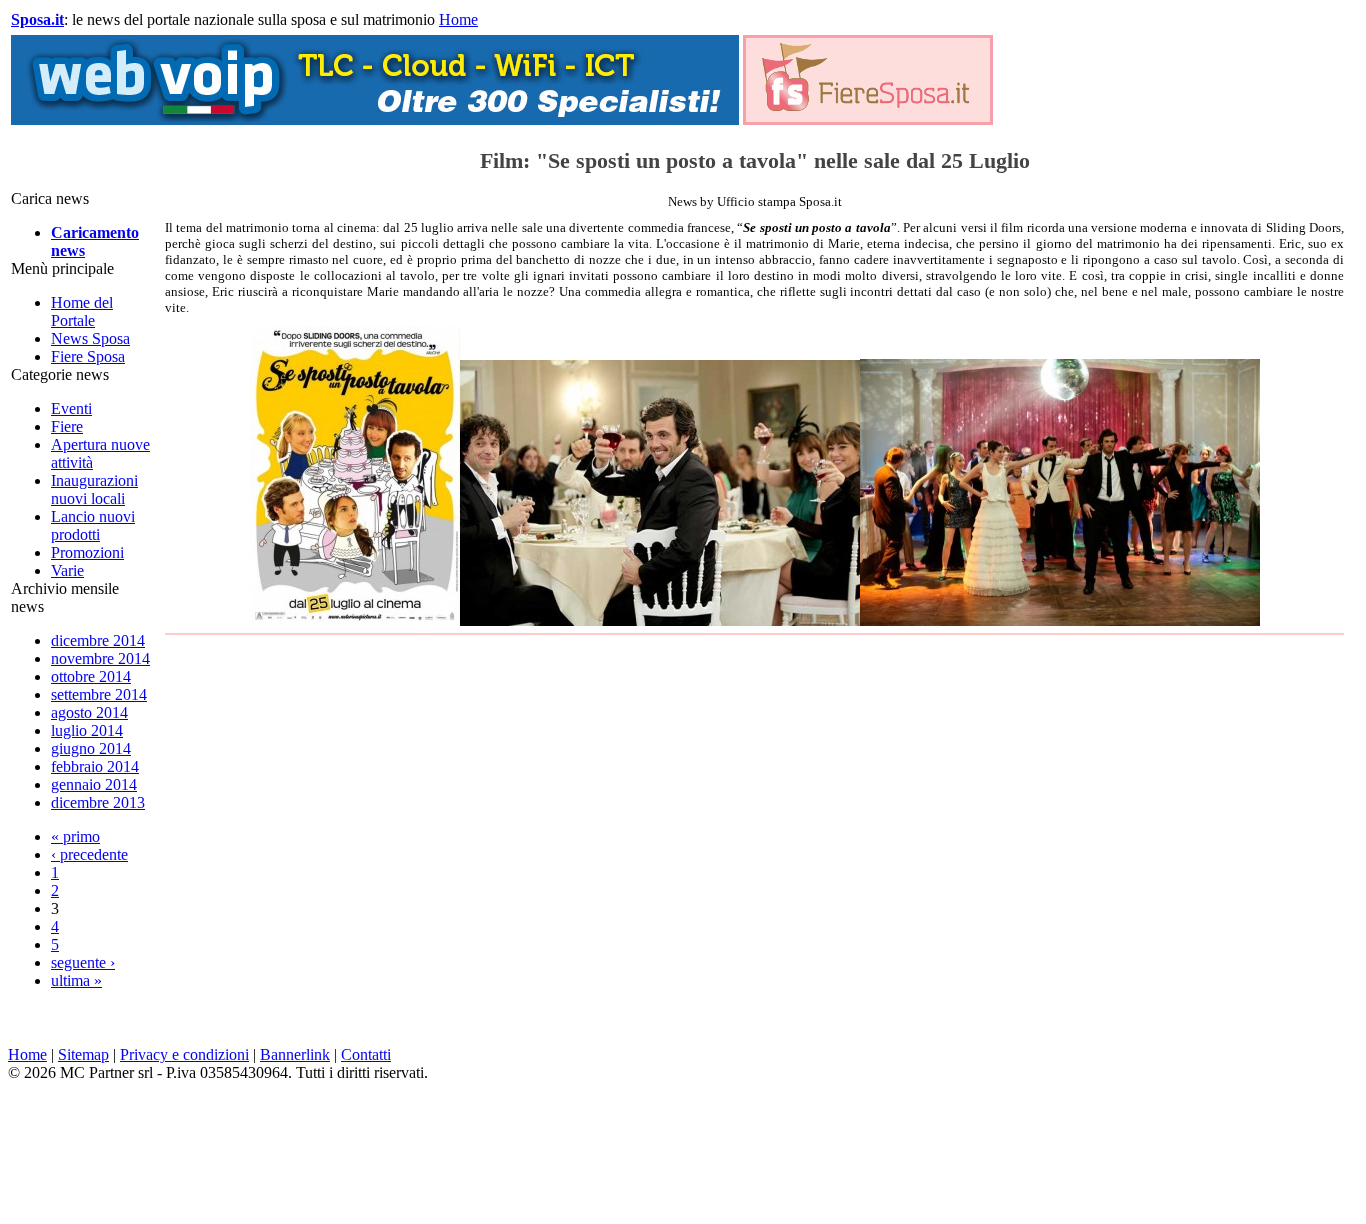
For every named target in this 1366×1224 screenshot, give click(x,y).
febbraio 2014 (95, 766)
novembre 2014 (100, 658)
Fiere (67, 426)
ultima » (76, 980)
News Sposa (90, 338)
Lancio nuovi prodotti (93, 525)
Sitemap (83, 1054)
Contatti (366, 1054)
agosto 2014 (89, 712)
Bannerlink (295, 1054)
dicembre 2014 (98, 640)
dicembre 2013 (98, 802)
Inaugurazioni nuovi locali (94, 489)
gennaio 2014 (94, 784)
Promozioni (87, 552)
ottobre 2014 (91, 676)
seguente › (83, 962)
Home (458, 19)
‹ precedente (89, 854)
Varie (67, 570)
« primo (75, 836)
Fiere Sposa (88, 356)
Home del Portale (82, 311)
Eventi (71, 408)
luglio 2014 (87, 730)
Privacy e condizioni (184, 1054)
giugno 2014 (91, 748)
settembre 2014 (99, 694)
